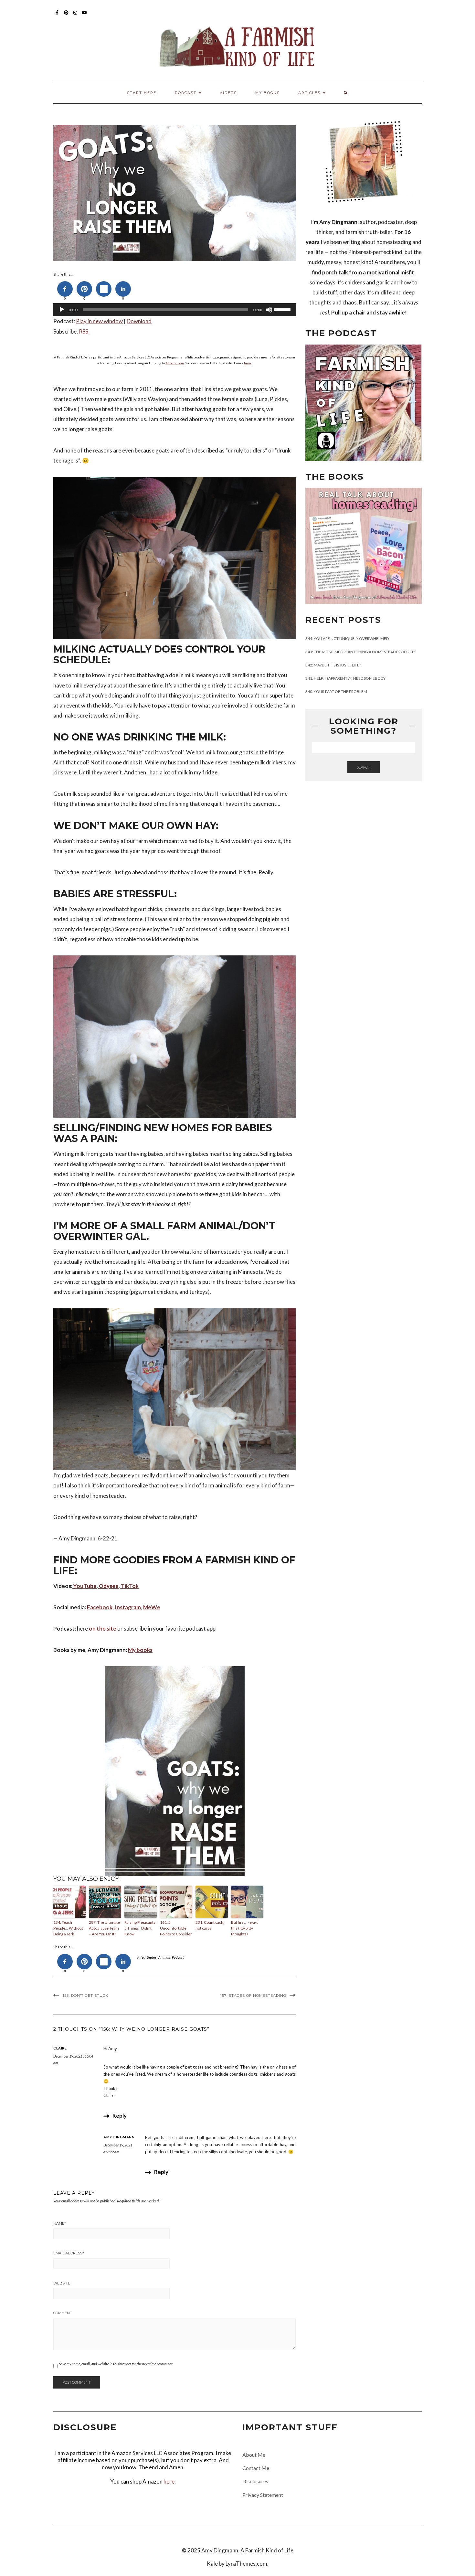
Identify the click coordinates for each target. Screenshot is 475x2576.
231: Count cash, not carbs (210, 1925)
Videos (228, 93)
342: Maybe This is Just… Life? (333, 665)
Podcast (178, 1957)
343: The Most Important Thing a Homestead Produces (361, 652)
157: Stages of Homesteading (253, 1996)
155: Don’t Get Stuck (85, 1996)
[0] (65, 289)
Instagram (75, 16)
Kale (212, 2564)
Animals (164, 1957)
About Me (254, 2455)
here (248, 363)
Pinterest (66, 16)
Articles (310, 93)
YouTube (84, 16)
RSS (84, 331)
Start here (142, 93)
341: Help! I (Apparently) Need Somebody (345, 678)
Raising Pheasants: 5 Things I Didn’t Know (140, 1928)
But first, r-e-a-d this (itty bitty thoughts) (245, 1928)
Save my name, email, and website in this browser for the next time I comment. (116, 2364)
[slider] (283, 309)
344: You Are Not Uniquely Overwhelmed (347, 639)
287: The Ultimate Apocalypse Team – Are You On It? (104, 1928)
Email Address (69, 2253)
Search (364, 767)
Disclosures (255, 2481)
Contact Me (256, 2468)
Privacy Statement (263, 2495)
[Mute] (269, 310)
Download (139, 321)
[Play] (62, 310)
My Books (268, 93)
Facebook (57, 16)
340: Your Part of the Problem (336, 692)
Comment (63, 2313)
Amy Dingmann (119, 2137)
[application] (174, 310)
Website (62, 2283)
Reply (120, 2116)
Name (60, 2223)
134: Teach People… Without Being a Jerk (68, 1928)
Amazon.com (175, 363)
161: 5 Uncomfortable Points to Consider (176, 1928)
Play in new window (99, 321)
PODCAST (186, 93)
